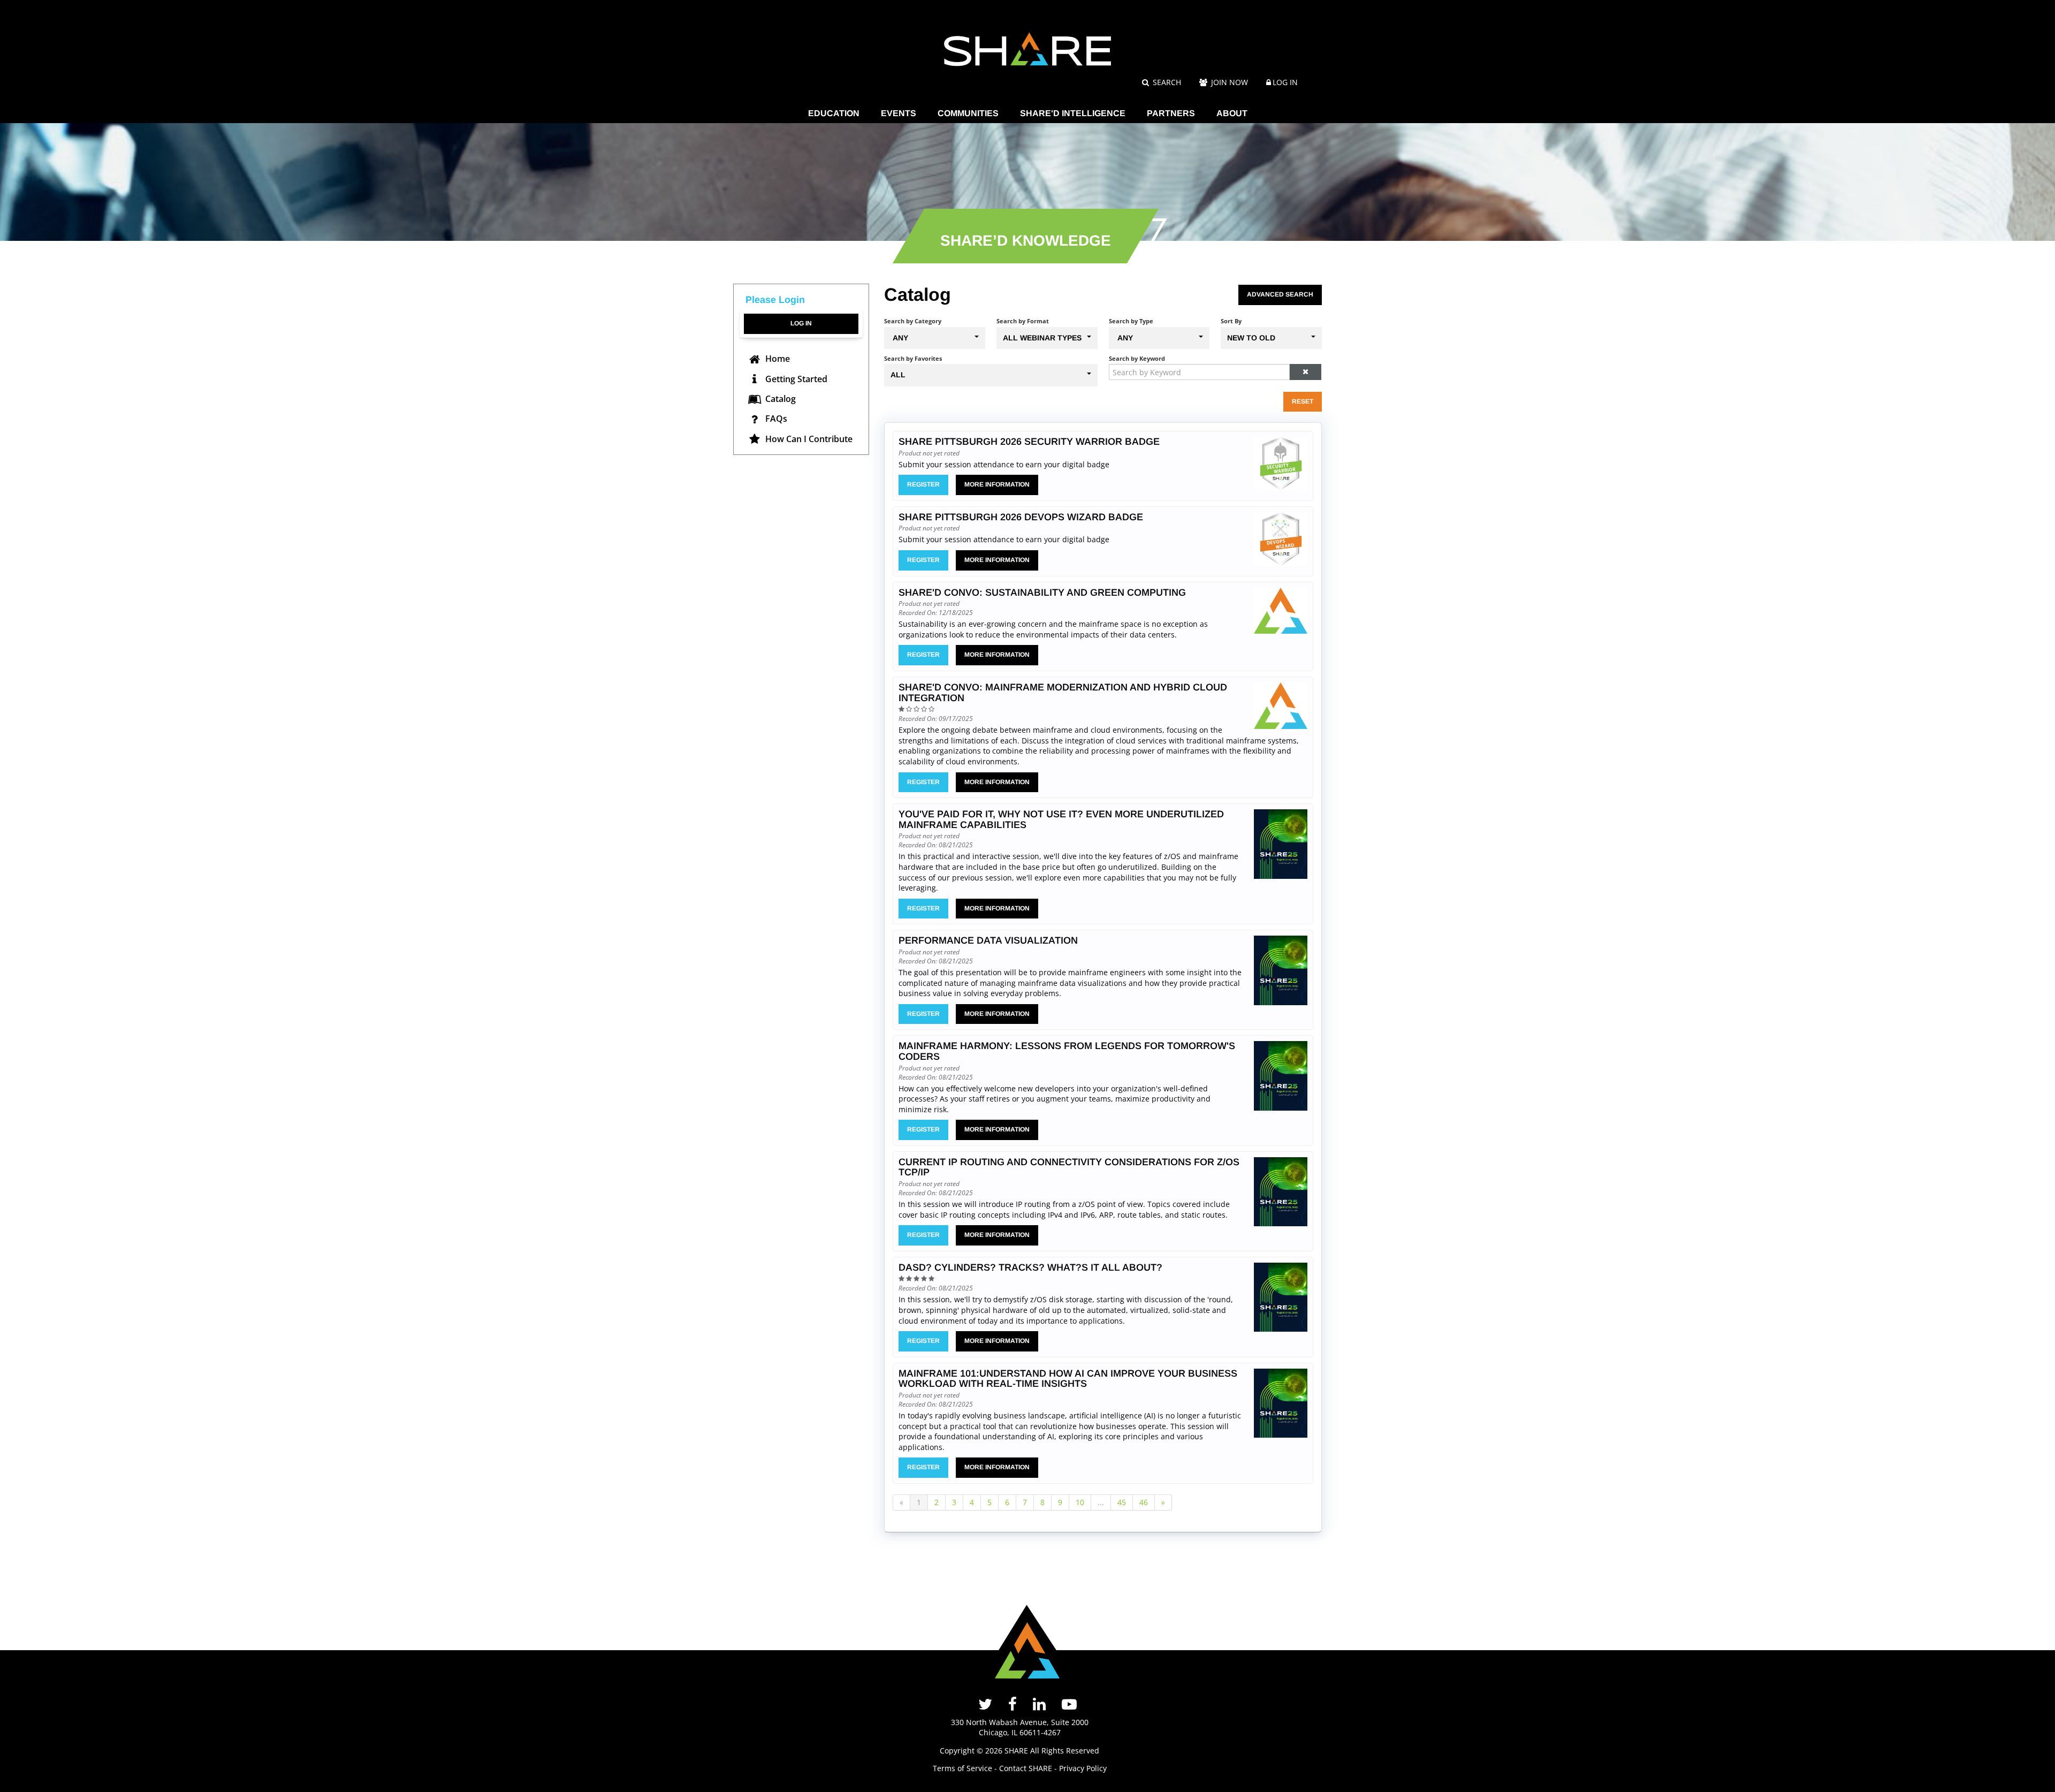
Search (1166, 82)
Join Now (1228, 82)
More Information (997, 484)
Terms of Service (962, 1768)
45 (1122, 1502)
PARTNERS (1171, 113)
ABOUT (1232, 113)
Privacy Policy (1083, 1768)
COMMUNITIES (968, 113)
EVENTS (899, 113)
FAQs (775, 419)
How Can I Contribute (808, 439)
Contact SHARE (1026, 1768)
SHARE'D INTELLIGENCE (1073, 113)
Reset (1303, 401)
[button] (1305, 372)
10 (1080, 1502)
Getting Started (795, 379)
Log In (1285, 82)
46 (1144, 1502)
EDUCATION (834, 113)
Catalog (779, 399)
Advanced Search (1280, 294)
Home (777, 359)
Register (923, 484)
